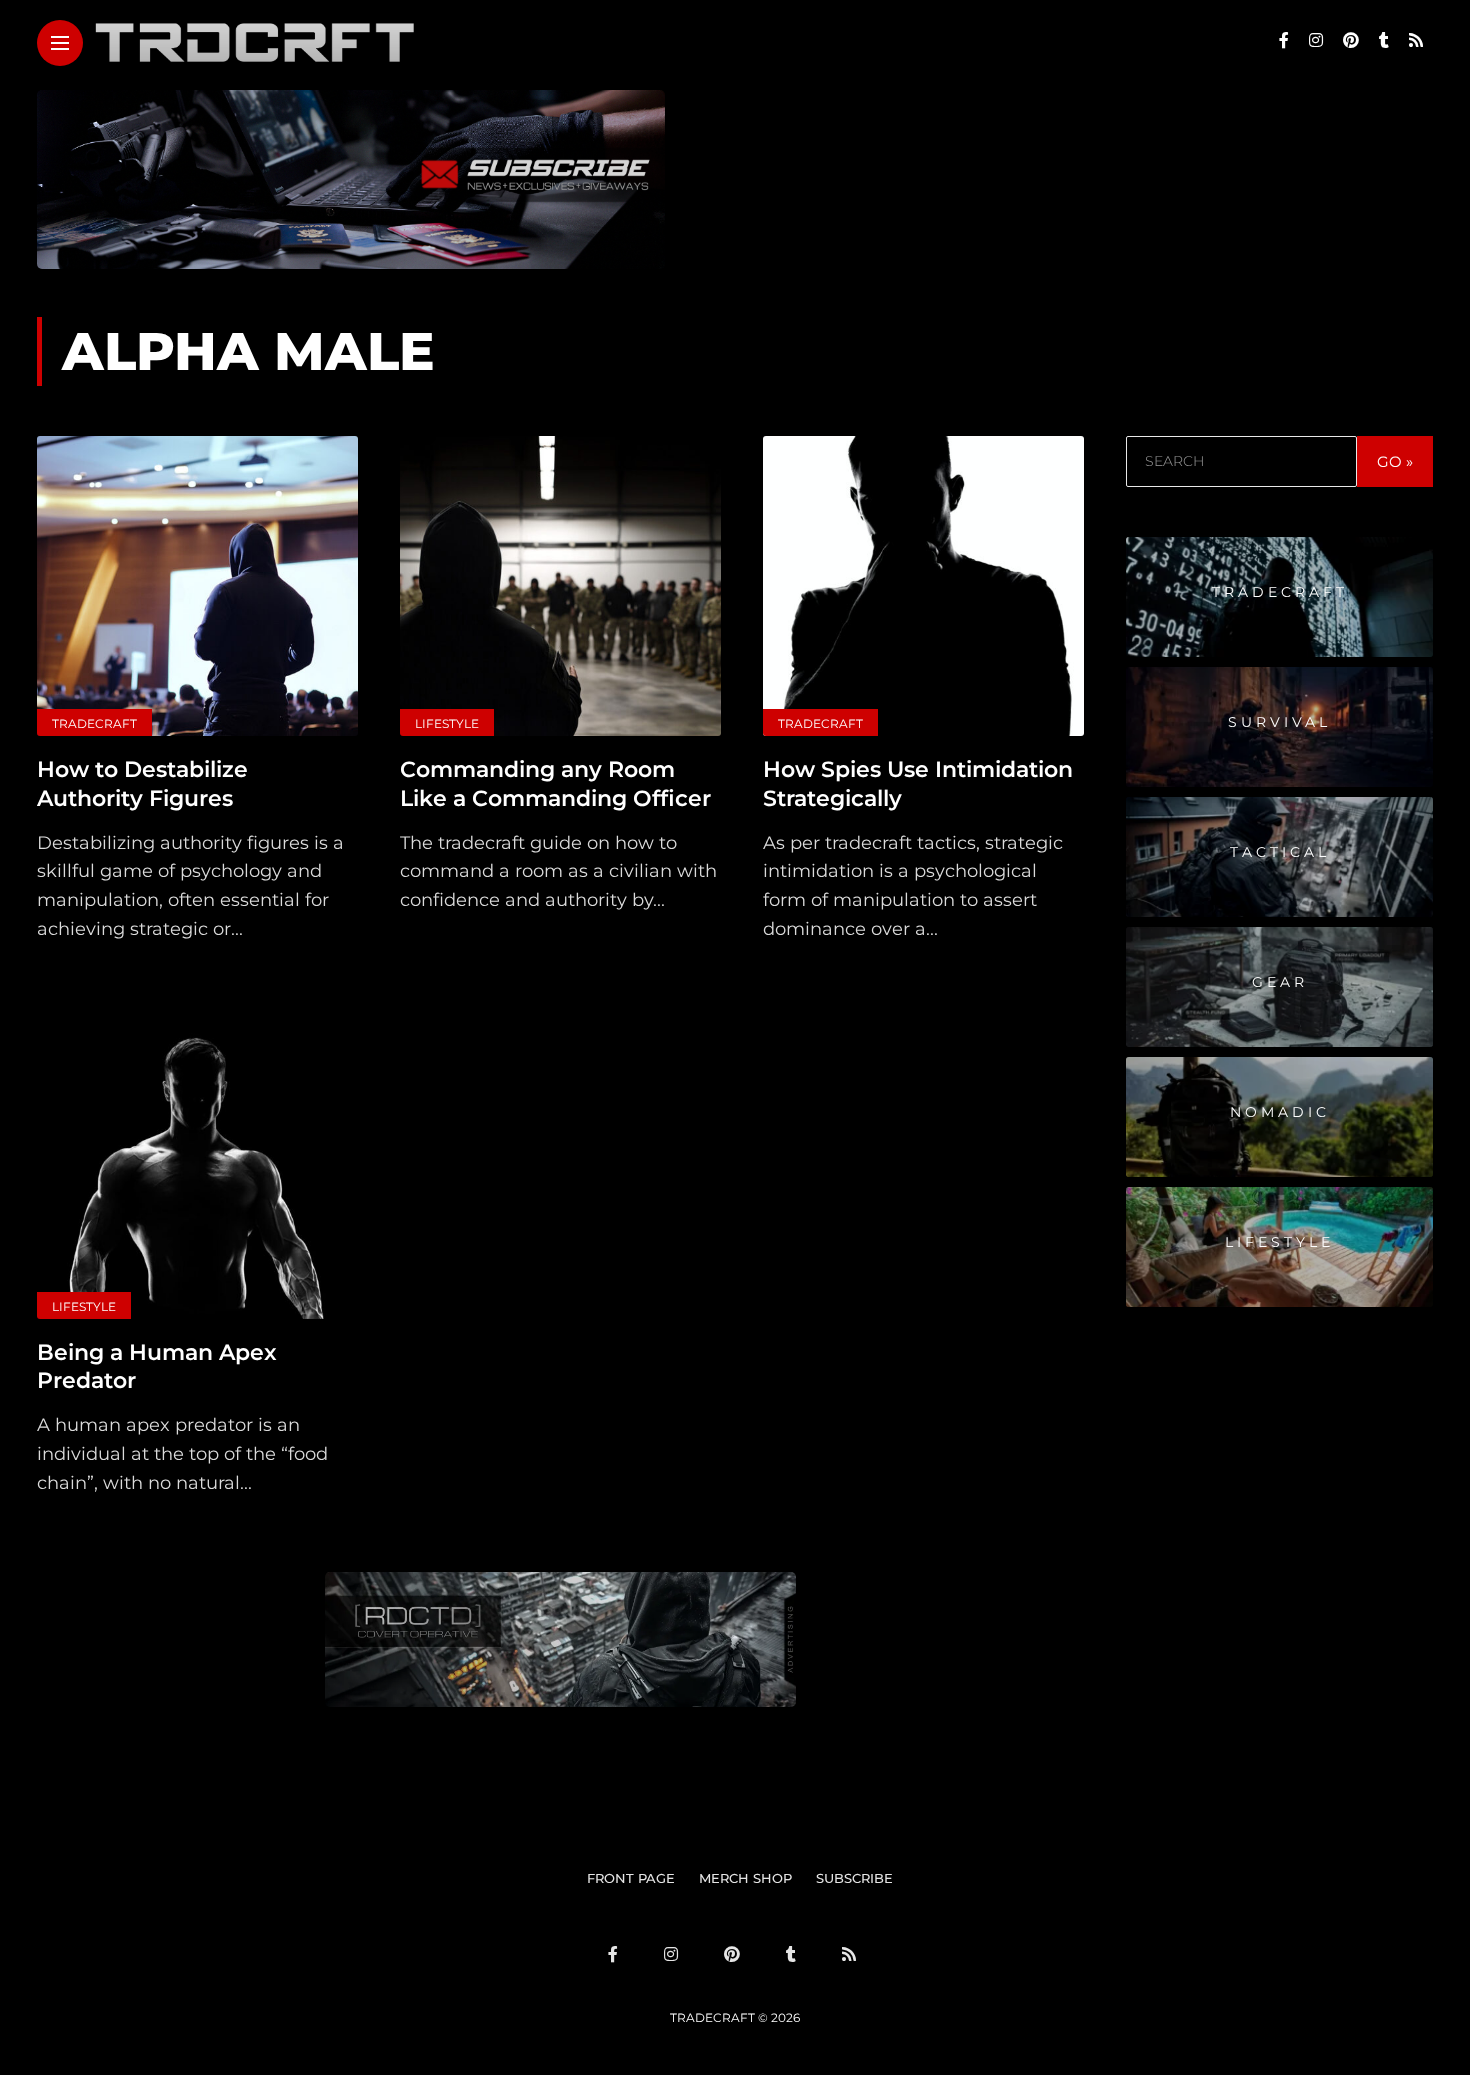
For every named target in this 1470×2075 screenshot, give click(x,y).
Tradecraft (94, 723)
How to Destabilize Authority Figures (142, 784)
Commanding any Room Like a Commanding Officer (555, 784)
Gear (1280, 983)
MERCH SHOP (745, 1878)
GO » (1395, 461)
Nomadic (1280, 1113)
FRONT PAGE (631, 1878)
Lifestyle (447, 723)
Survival (1279, 723)
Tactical (1280, 853)
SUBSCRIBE (854, 1878)
